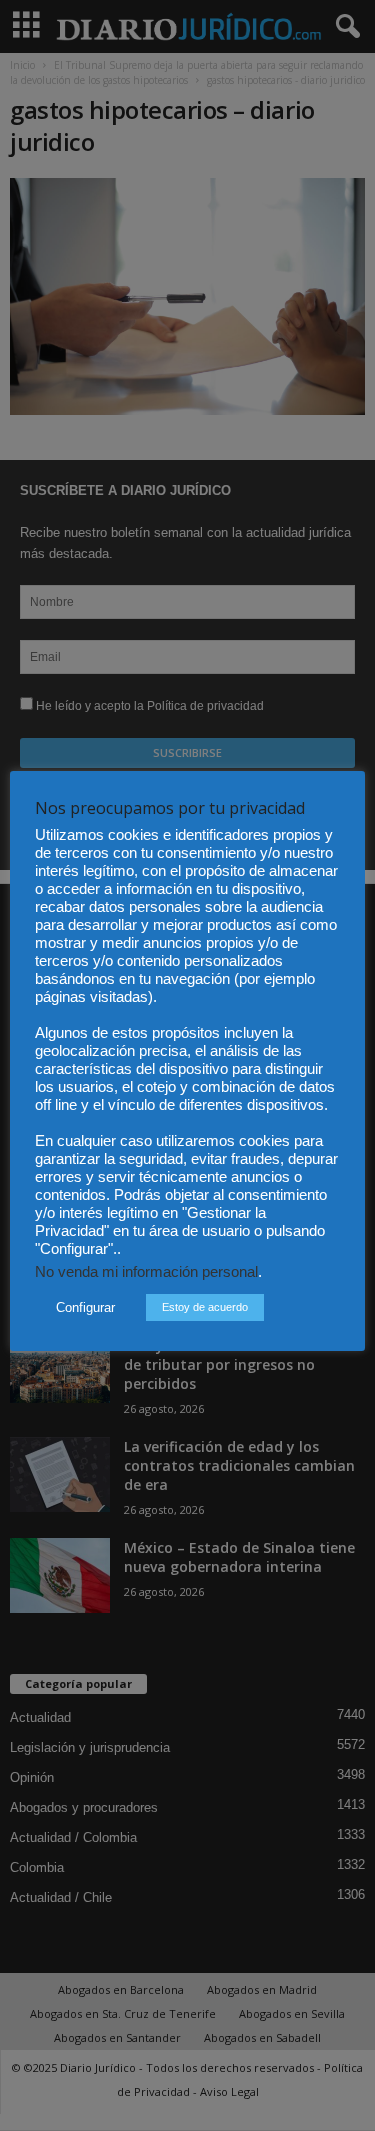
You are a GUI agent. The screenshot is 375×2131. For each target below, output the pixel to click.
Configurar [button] (85, 1307)
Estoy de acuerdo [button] (205, 1307)
